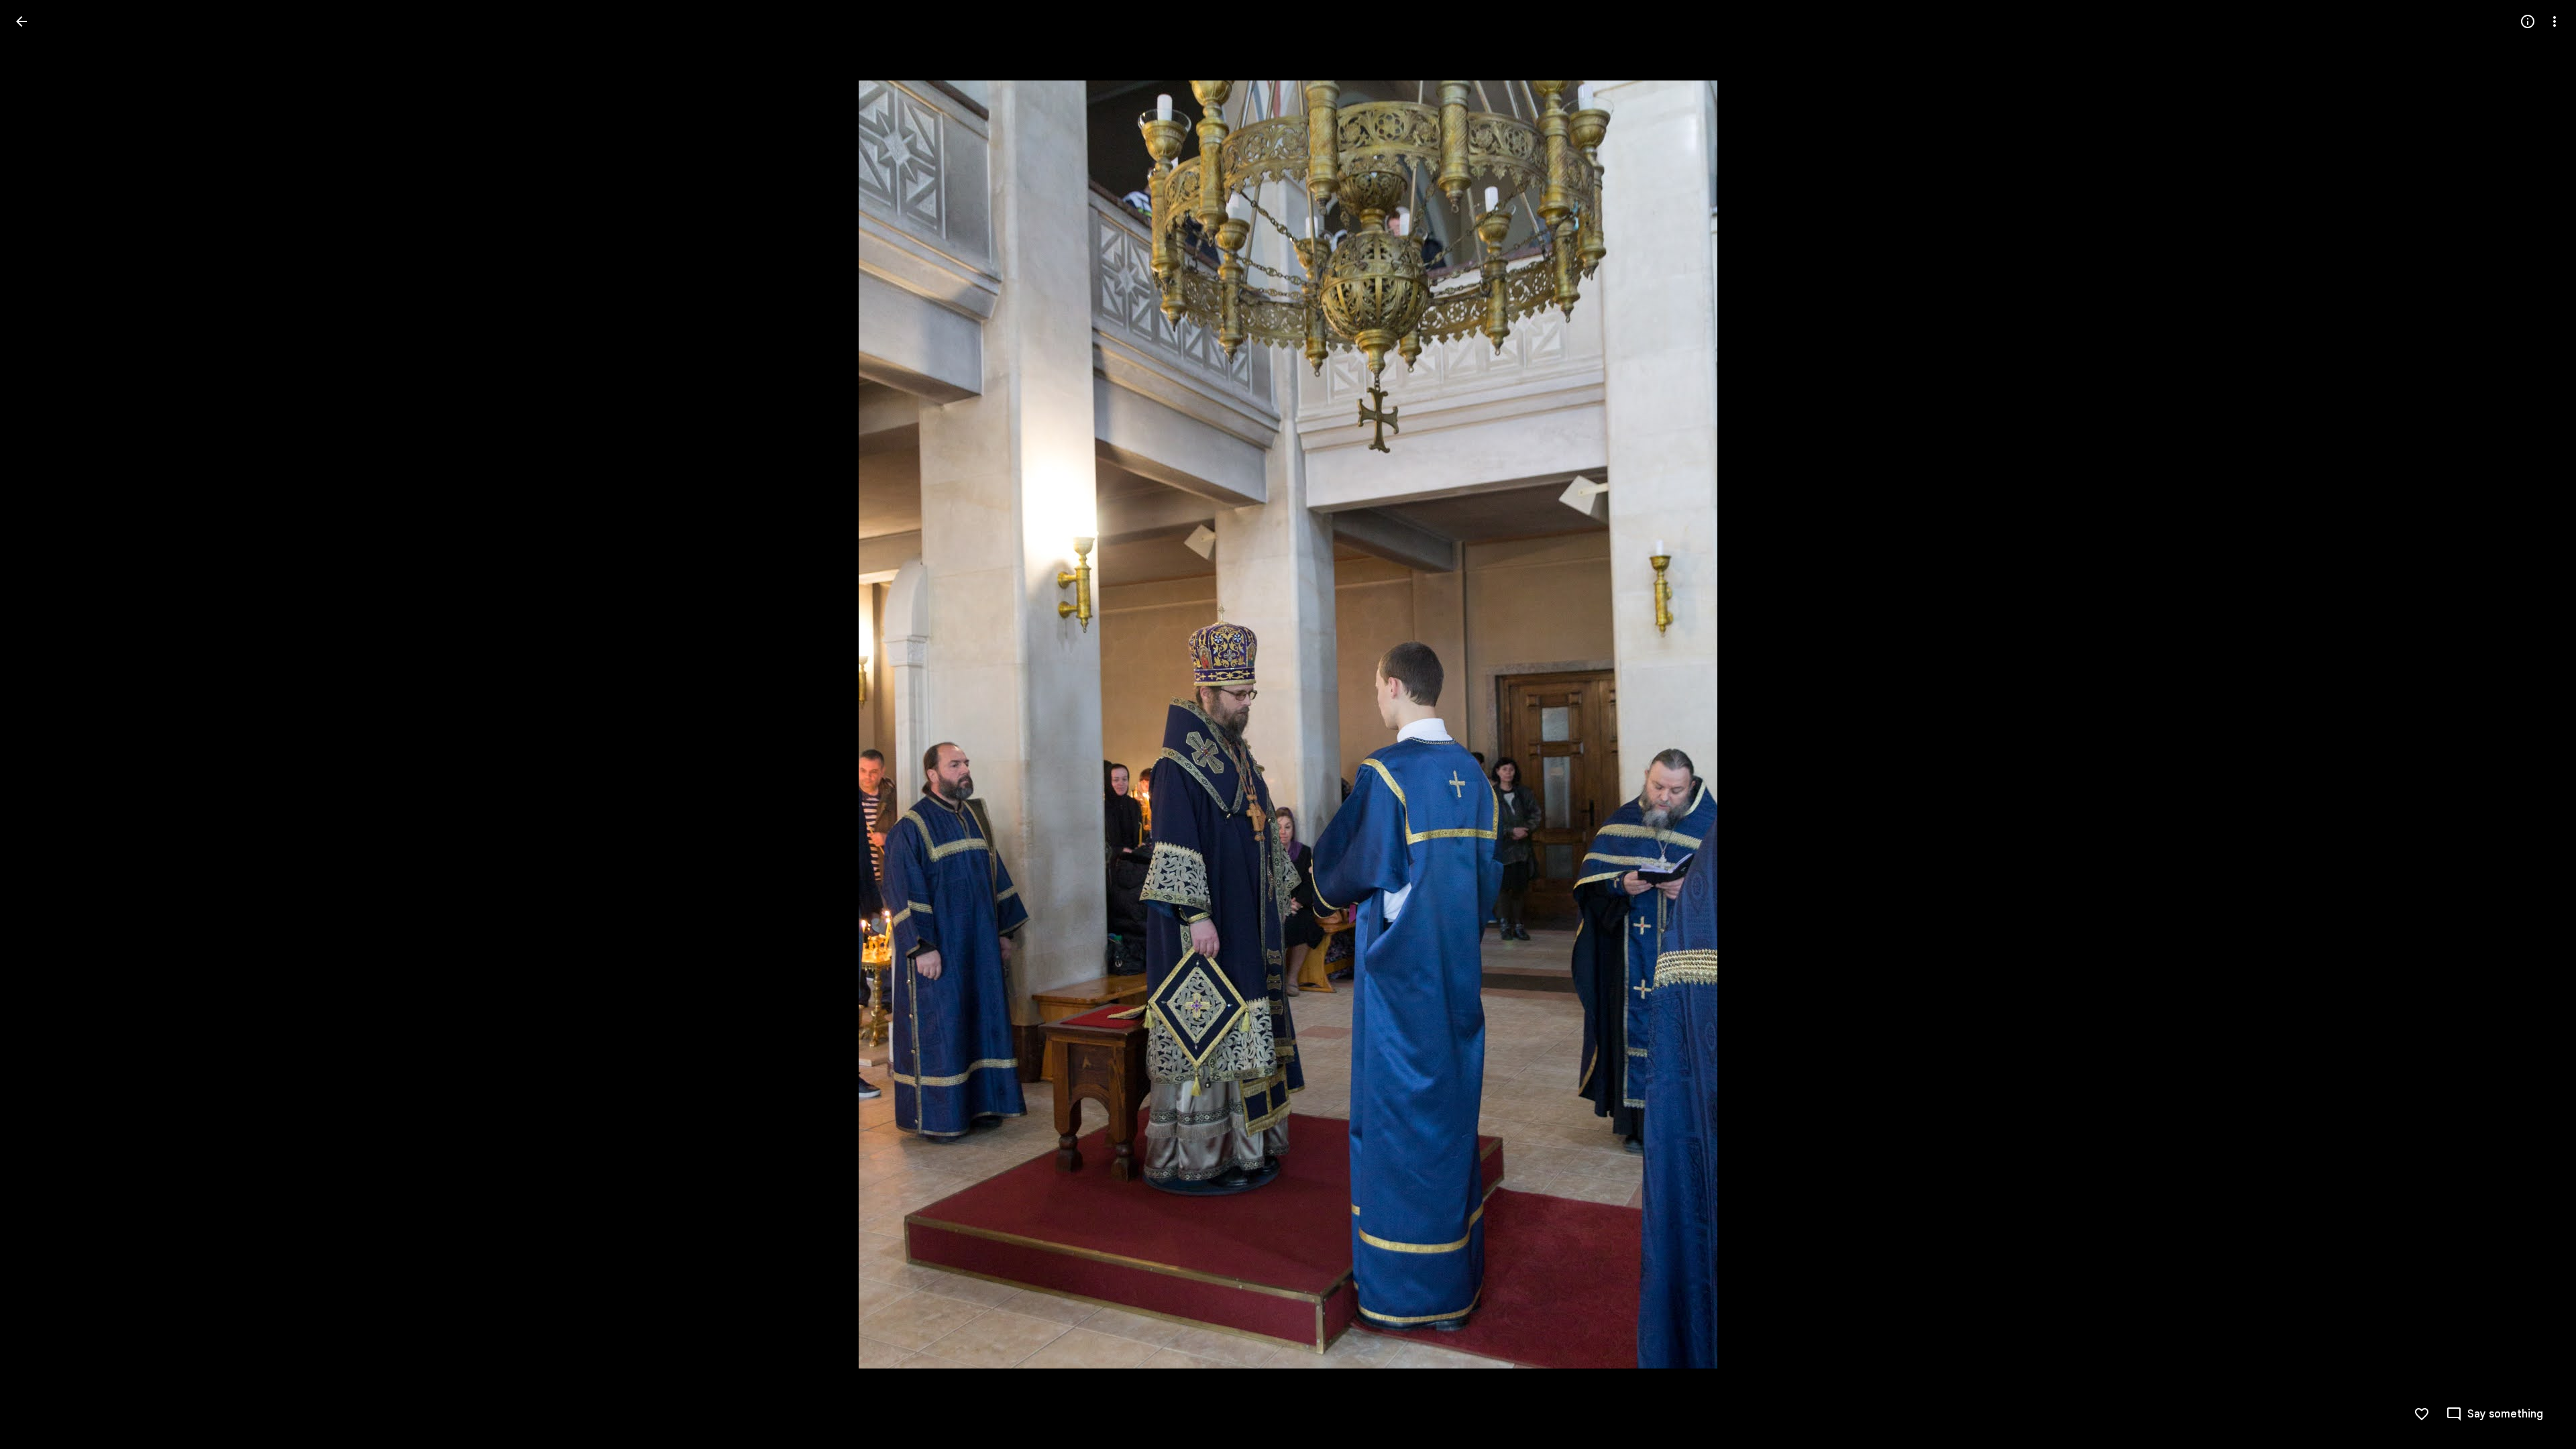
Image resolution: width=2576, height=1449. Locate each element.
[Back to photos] (21, 21)
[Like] (2422, 1414)
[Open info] (2528, 21)
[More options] (2555, 21)
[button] (38, 724)
